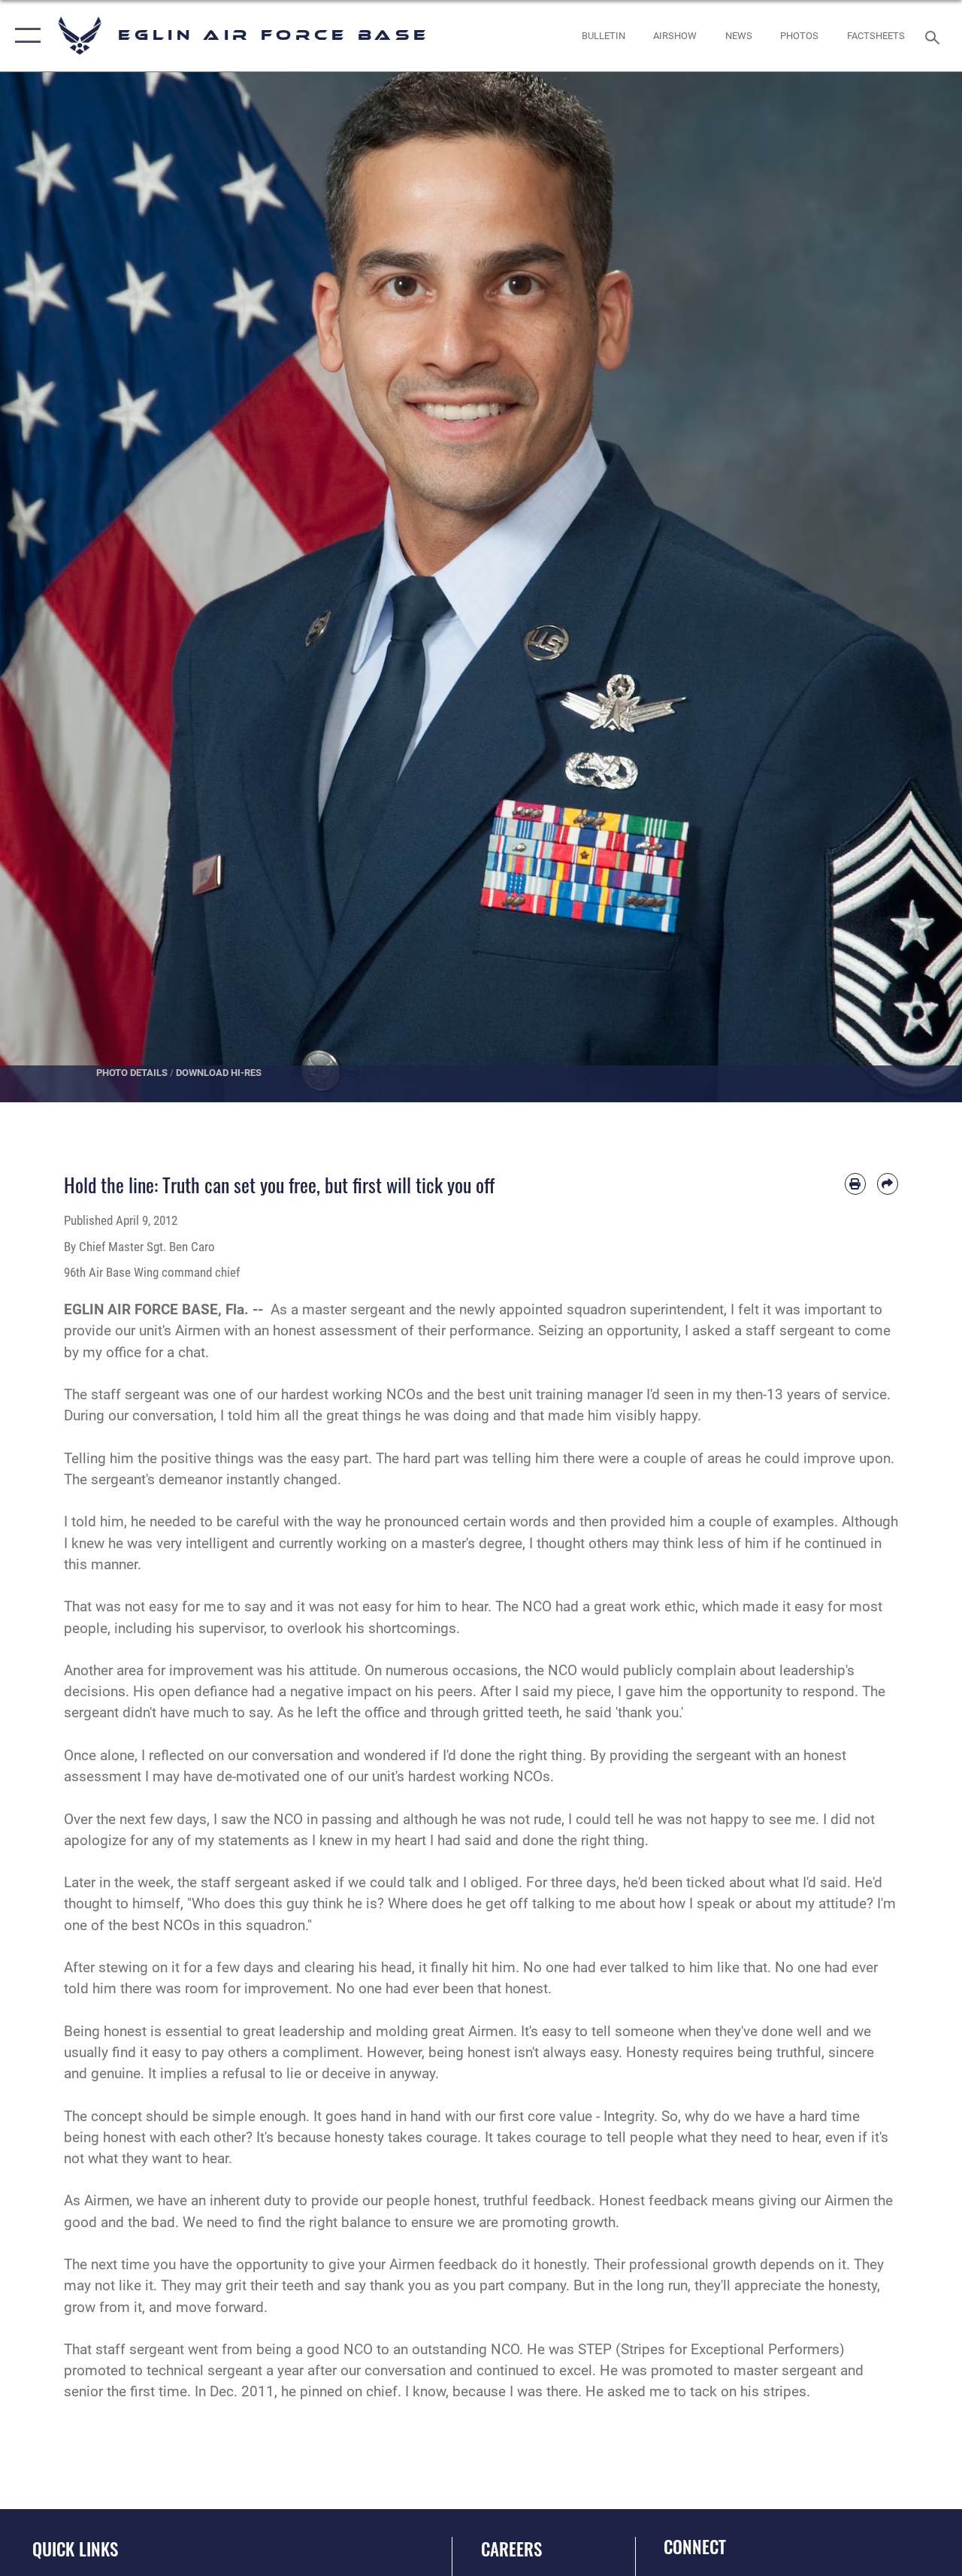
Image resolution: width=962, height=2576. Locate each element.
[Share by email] (888, 1183)
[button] (24, 36)
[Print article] (855, 1183)
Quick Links (75, 2549)
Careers (511, 2549)
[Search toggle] (935, 36)
